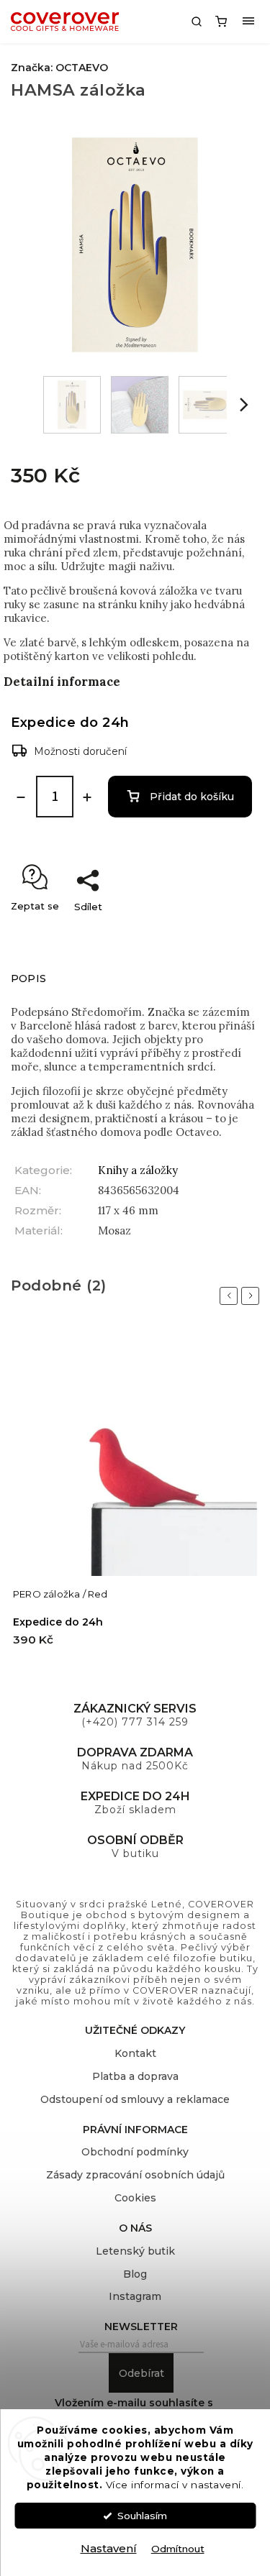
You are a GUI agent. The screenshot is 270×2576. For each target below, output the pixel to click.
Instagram (135, 2296)
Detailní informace (62, 682)
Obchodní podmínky (135, 2152)
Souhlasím (142, 2516)
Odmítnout (178, 2549)
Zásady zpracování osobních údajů (135, 2175)
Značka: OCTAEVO (59, 68)
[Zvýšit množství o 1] (87, 797)
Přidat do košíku (192, 797)
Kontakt (135, 2053)
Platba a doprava (135, 2076)
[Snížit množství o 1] (21, 797)
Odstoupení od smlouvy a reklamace (135, 2099)
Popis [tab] (28, 978)
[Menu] (248, 22)
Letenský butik (135, 2251)
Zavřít (230, 932)
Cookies (135, 2198)
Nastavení (109, 2548)
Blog (135, 2274)
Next (253, 1296)
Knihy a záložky (138, 1170)
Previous (231, 1296)
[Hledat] (197, 22)
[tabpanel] (135, 1498)
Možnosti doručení (80, 751)
